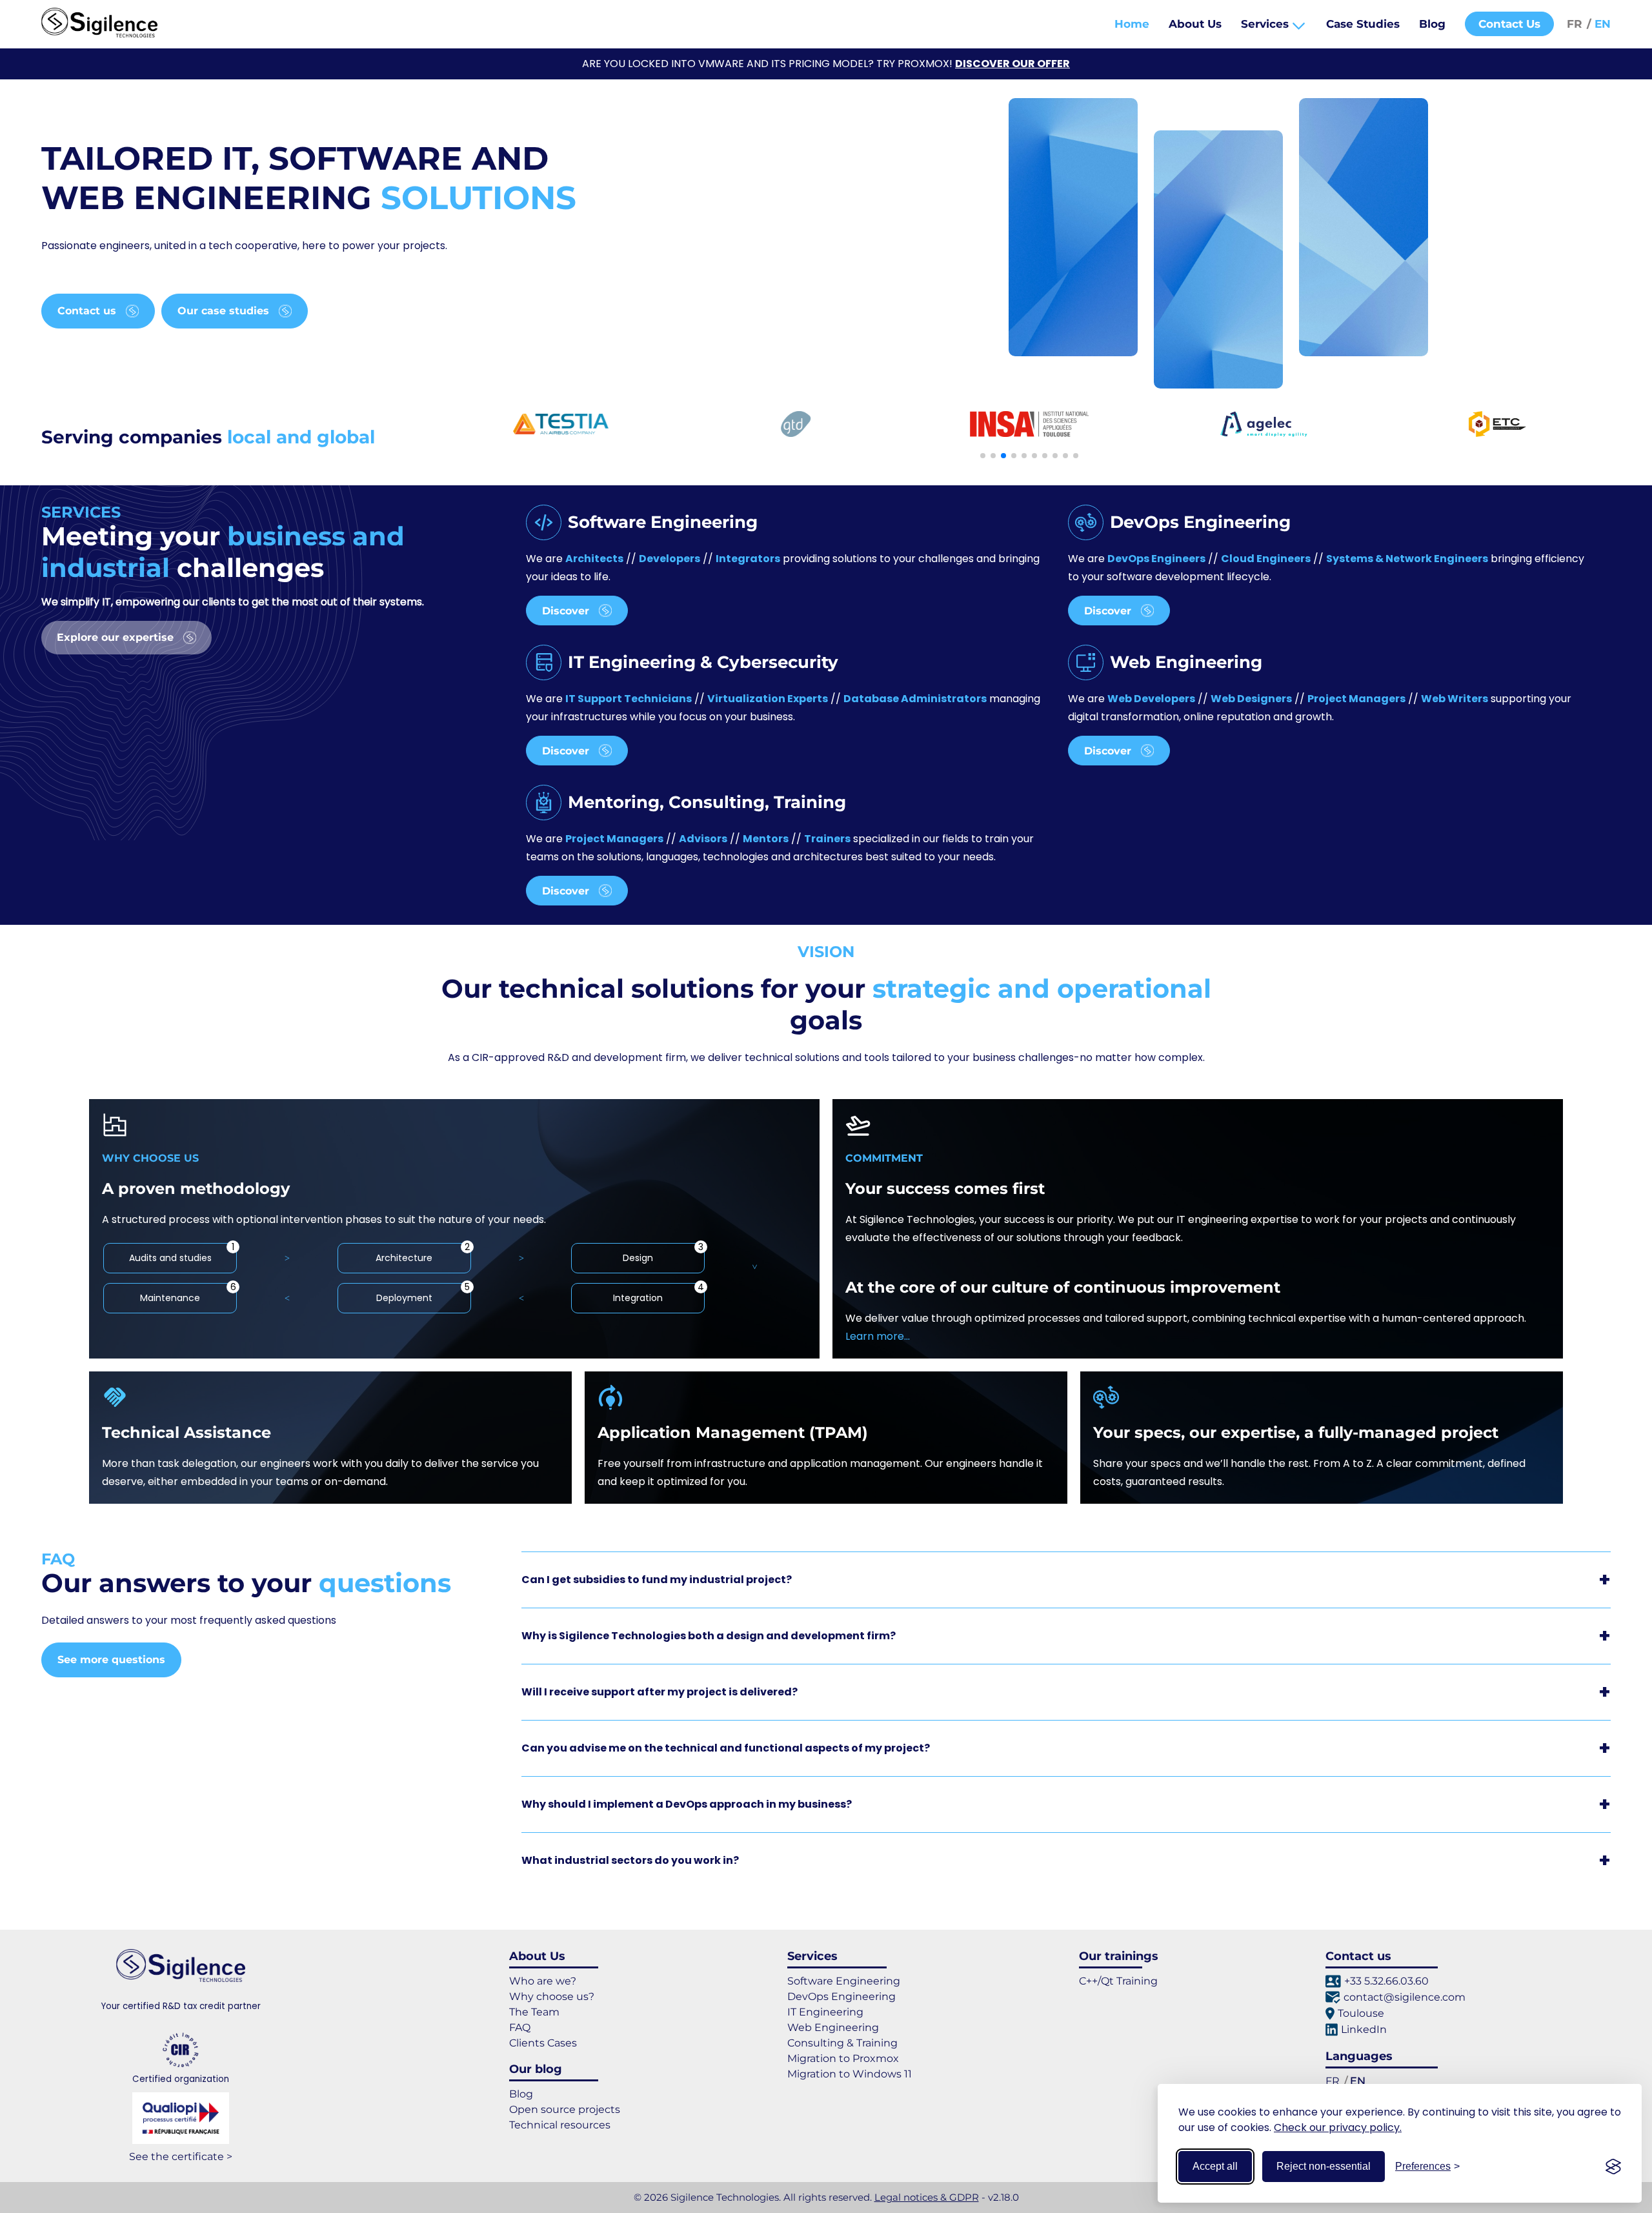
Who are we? (543, 1981)
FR (1576, 24)
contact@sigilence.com (1405, 1997)
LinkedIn (1364, 2029)
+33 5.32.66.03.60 (1386, 1981)
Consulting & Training (842, 2043)
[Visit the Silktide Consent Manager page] (1613, 2167)
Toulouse (1361, 2013)
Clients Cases (543, 2043)
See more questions (111, 1660)
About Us (1195, 24)
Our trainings (1119, 1956)
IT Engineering (825, 2012)
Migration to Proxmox (843, 2058)
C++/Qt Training (1118, 1981)
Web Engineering (833, 2027)
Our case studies (223, 311)
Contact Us (1509, 24)
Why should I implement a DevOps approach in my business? (687, 1804)
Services (1266, 24)
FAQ (520, 2027)
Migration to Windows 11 (850, 2074)
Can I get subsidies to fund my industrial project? (657, 1580)
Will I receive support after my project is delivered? (660, 1692)
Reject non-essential (1324, 2166)
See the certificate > (181, 2157)
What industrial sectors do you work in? (630, 1860)
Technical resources (560, 2125)
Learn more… (878, 1336)
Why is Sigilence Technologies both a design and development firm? (709, 1636)
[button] (983, 456)
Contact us (87, 311)
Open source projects (565, 2109)
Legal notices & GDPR (927, 2197)
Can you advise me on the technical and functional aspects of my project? (726, 1748)
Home (1132, 24)
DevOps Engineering (841, 1996)
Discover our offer (1012, 64)
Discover (566, 610)
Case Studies (1363, 24)
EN (1601, 24)
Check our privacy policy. (1338, 2127)
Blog (1432, 24)
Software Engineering (844, 1981)
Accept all (1215, 2166)
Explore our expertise (115, 637)
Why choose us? (552, 1996)
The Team (534, 2012)
